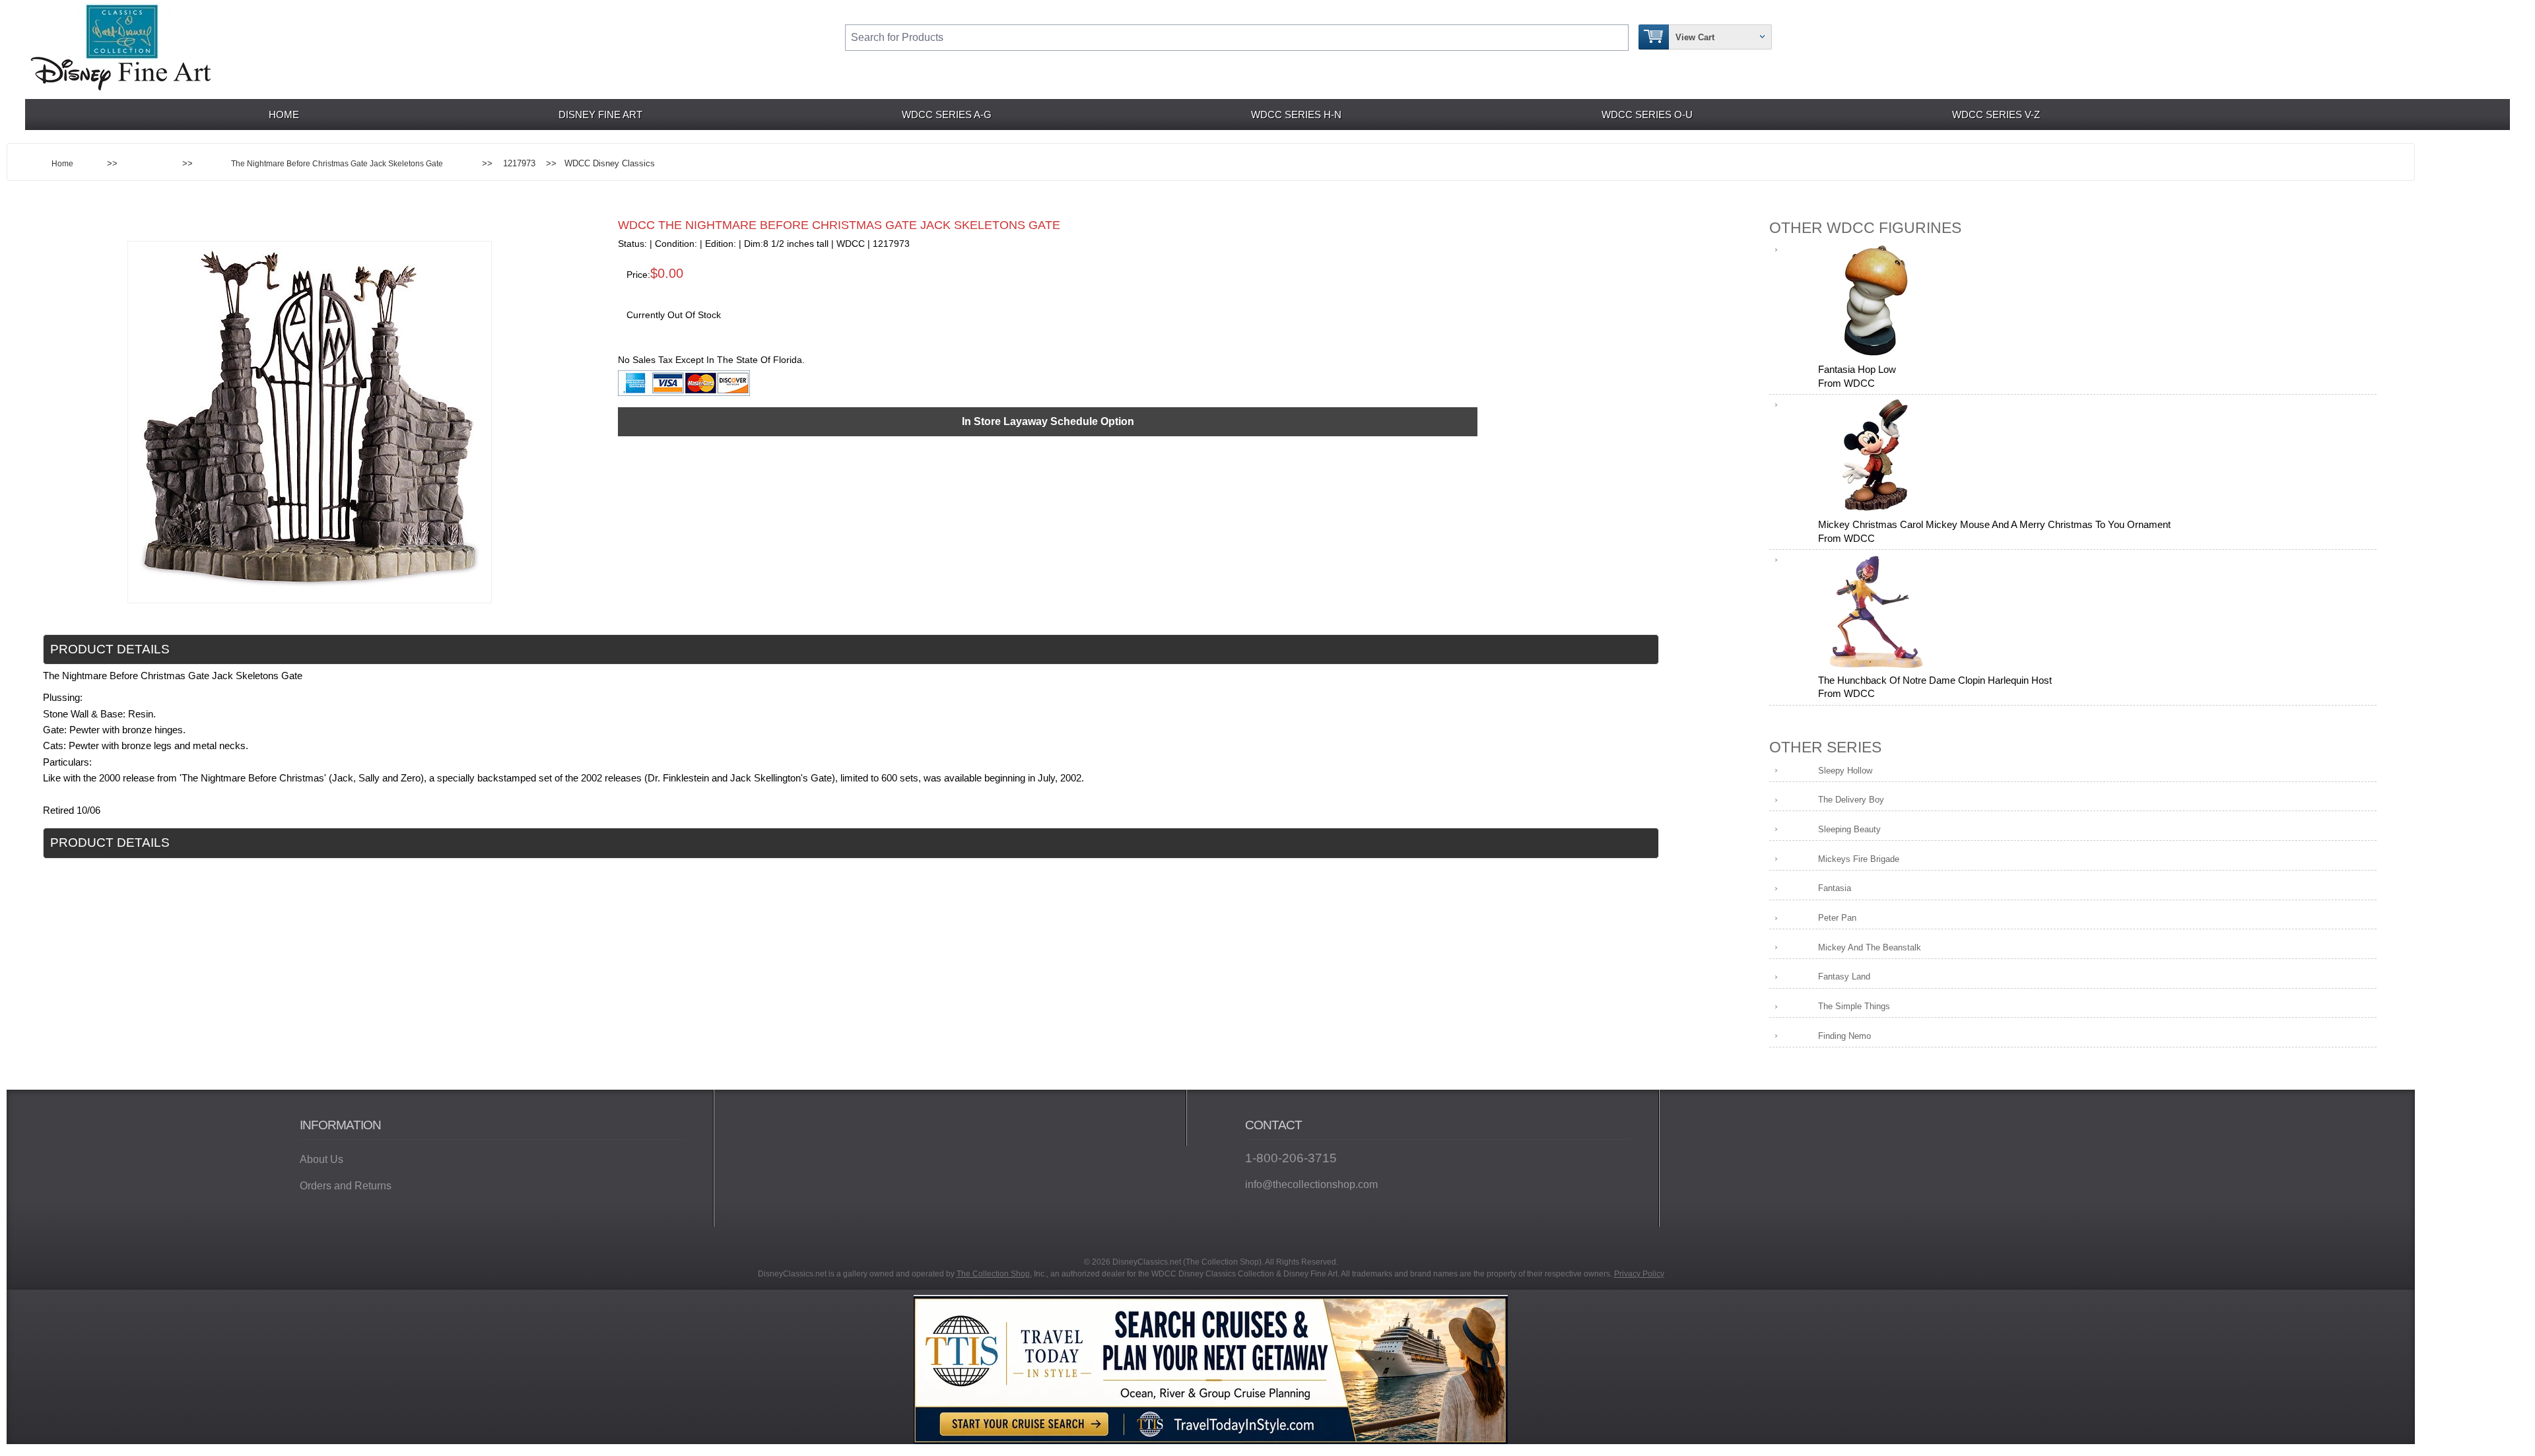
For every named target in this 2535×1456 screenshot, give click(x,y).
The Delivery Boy (1851, 800)
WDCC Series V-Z (1996, 115)
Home (284, 115)
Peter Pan (1837, 918)
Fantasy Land (1844, 976)
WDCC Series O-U (1647, 115)
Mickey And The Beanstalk (1870, 947)
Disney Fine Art (600, 115)
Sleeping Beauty (1849, 829)
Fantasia (1835, 888)
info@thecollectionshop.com (1311, 1184)
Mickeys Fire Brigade (1859, 859)
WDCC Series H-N (1296, 115)
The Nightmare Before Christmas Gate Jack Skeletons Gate (337, 163)
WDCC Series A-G (947, 115)
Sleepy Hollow (1845, 771)
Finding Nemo (1844, 1036)
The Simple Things (1854, 1006)
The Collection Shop (993, 1274)
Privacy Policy (1639, 1274)
